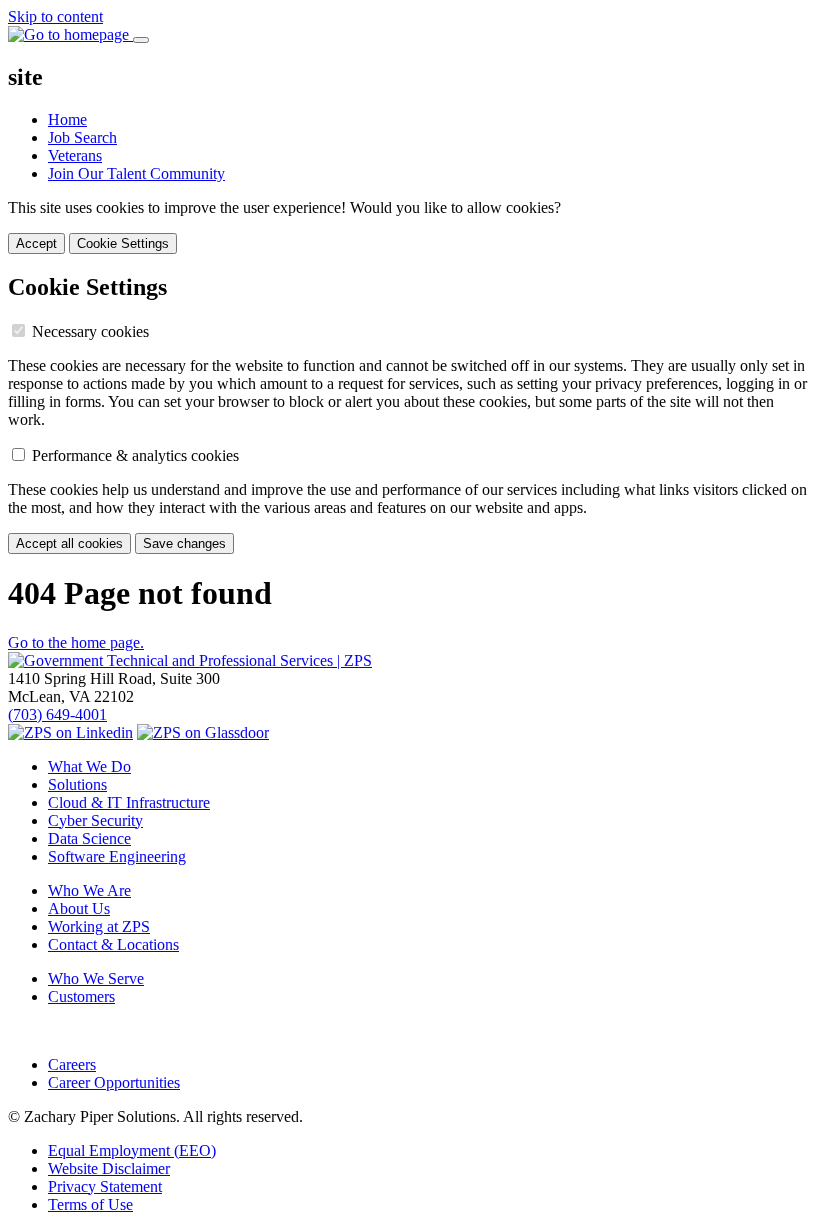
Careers (72, 1064)
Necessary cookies (90, 331)
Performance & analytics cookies (135, 455)
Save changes (184, 543)
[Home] (190, 660)
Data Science (89, 838)
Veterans (75, 155)
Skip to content (55, 16)
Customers (81, 996)
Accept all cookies (69, 543)
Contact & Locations (113, 944)
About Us (79, 908)
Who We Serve (96, 978)
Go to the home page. (76, 642)
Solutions (77, 784)
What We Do (89, 766)
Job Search (82, 137)
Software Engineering (117, 856)
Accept (36, 243)
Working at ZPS (99, 926)
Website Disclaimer (109, 1168)
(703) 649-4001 (57, 714)
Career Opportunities (114, 1082)
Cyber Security (95, 820)
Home (67, 119)
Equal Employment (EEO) (132, 1150)
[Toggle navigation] (141, 40)
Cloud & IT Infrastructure (129, 802)
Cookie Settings (123, 243)
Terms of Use (90, 1204)
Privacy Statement (105, 1186)
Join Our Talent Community (136, 173)
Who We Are (89, 890)
